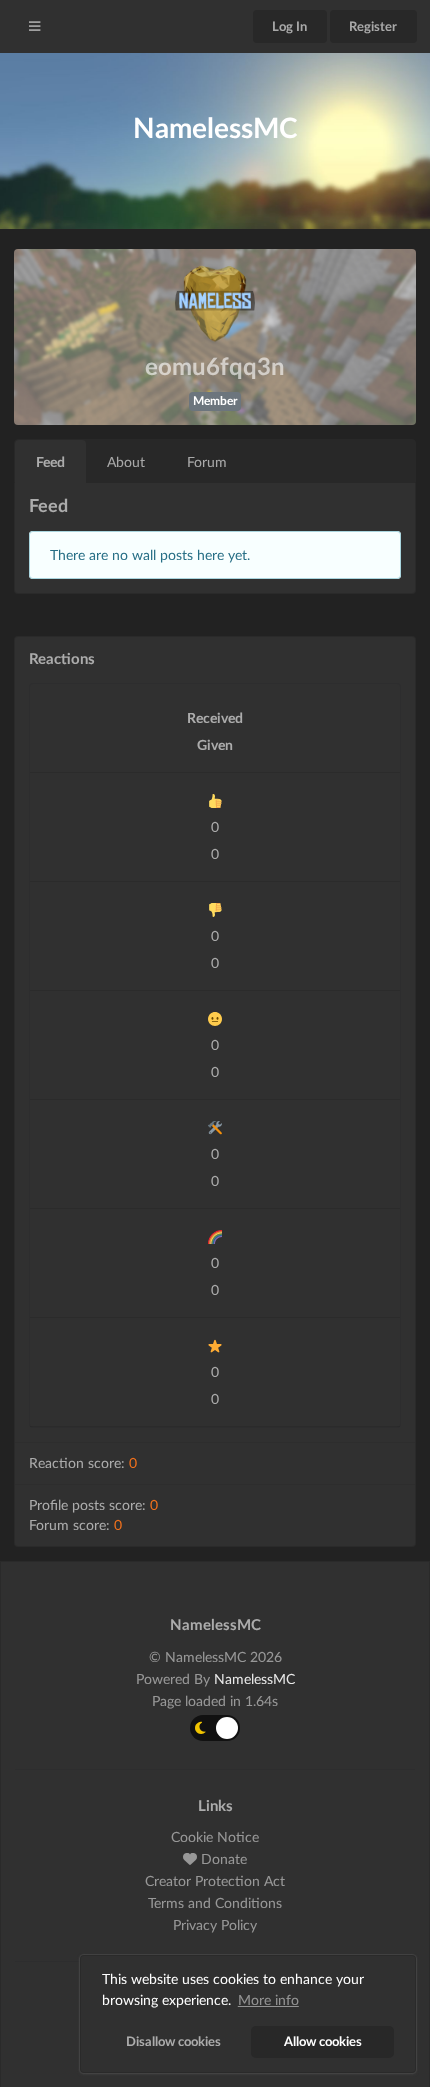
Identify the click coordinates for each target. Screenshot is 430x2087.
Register (373, 26)
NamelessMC (254, 1678)
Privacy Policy (215, 1924)
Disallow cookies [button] (173, 2041)
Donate (222, 1858)
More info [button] (268, 1999)
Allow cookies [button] (323, 2041)
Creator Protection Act (215, 1880)
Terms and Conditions (215, 1902)
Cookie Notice (215, 1837)
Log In (289, 26)
